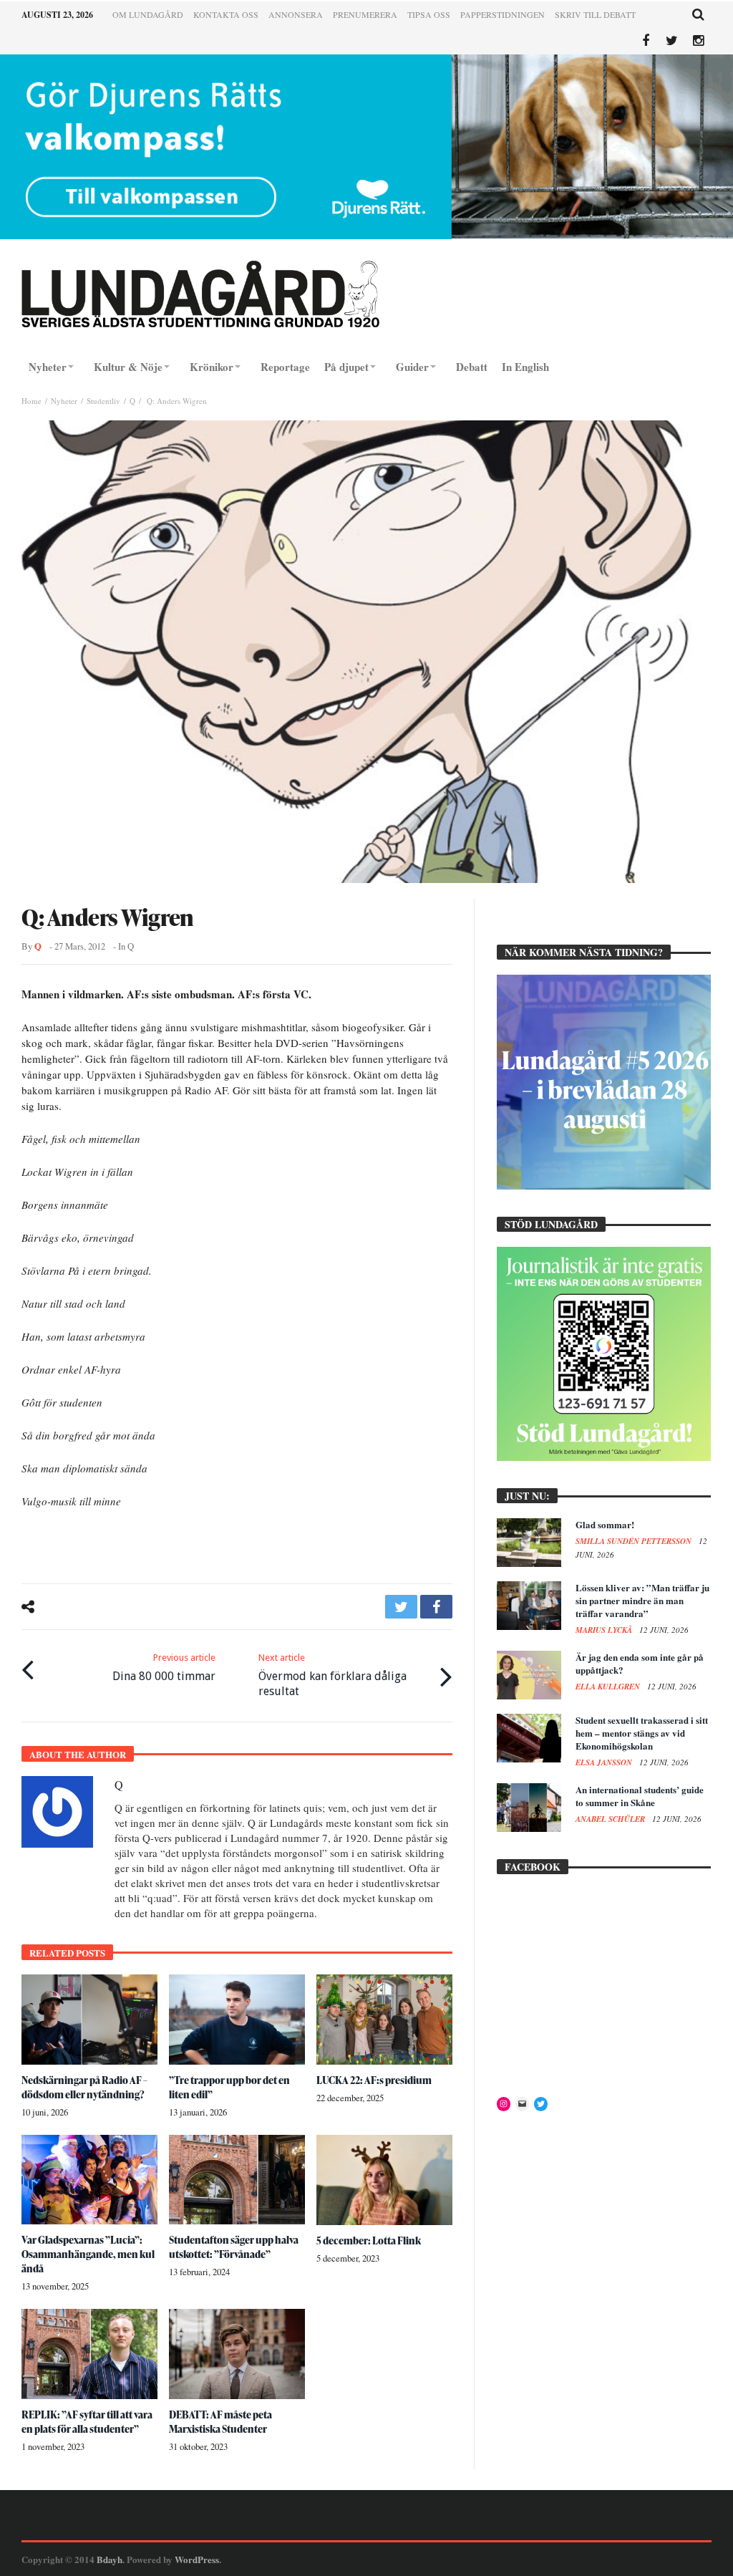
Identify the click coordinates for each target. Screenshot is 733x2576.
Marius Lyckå (605, 1630)
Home (31, 401)
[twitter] (401, 1607)
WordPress (197, 2559)
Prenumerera (365, 14)
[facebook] (436, 1607)
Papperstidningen (503, 14)
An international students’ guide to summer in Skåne (640, 1796)
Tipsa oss (429, 14)
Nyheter (64, 401)
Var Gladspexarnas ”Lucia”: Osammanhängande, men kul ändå (88, 2254)
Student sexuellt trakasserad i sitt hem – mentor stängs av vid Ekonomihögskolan (642, 1733)
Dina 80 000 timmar (164, 1668)
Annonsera (296, 14)
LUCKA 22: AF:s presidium (374, 2080)
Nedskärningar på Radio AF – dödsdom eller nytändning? (84, 2087)
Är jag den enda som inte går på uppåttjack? (640, 1663)
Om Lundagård (148, 14)
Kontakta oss (226, 14)
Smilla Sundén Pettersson (635, 1541)
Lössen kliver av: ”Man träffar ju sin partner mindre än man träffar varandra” (642, 1600)
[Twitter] (672, 41)
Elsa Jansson (605, 1762)
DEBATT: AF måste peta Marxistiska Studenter (220, 2422)
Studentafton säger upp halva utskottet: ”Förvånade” (234, 2247)
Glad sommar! (605, 1524)
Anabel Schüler (611, 1819)
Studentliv (103, 401)
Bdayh (110, 2559)
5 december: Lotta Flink (369, 2240)
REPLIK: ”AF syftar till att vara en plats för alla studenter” (87, 2422)
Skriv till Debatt (595, 14)
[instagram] (698, 41)
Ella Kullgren (609, 1687)
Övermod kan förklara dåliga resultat (332, 1675)
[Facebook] (645, 41)
